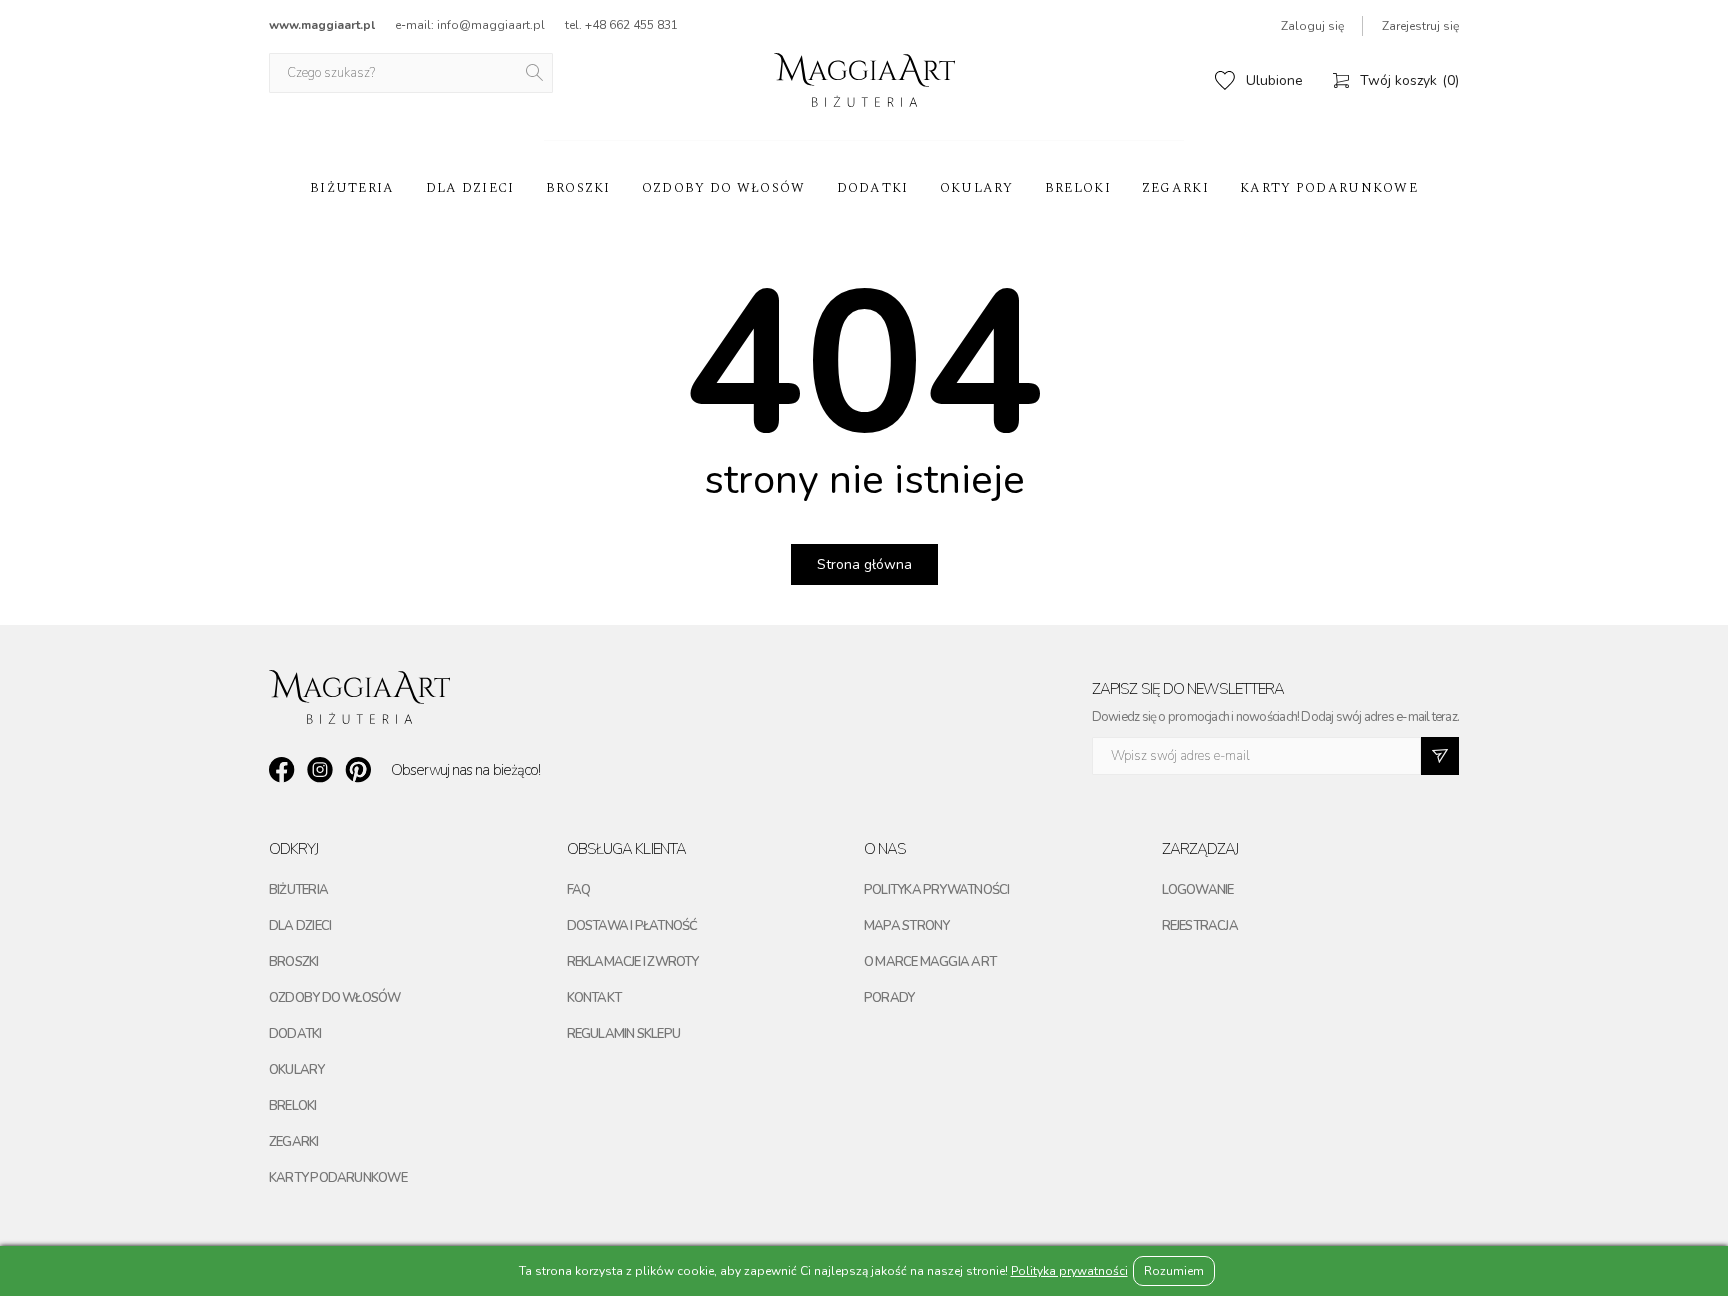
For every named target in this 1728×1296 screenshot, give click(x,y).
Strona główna (864, 564)
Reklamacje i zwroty (633, 962)
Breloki (1078, 188)
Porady (889, 998)
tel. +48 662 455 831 (621, 25)
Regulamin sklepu (624, 1034)
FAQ (579, 890)
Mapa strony (906, 926)
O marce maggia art (930, 962)
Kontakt (594, 998)
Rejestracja (1200, 926)
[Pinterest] (358, 770)
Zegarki (1175, 188)
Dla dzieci (470, 188)
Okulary (977, 188)
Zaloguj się (1312, 26)
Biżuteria (352, 188)
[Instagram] (320, 770)
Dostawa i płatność (632, 926)
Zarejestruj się (1420, 26)
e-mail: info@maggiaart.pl (470, 25)
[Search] (536, 73)
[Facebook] (282, 770)
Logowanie (1198, 890)
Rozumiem (1174, 1271)
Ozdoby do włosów (724, 188)
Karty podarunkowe (1329, 188)
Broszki (578, 188)
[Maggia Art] (864, 80)
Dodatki (873, 188)
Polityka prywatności (936, 890)
